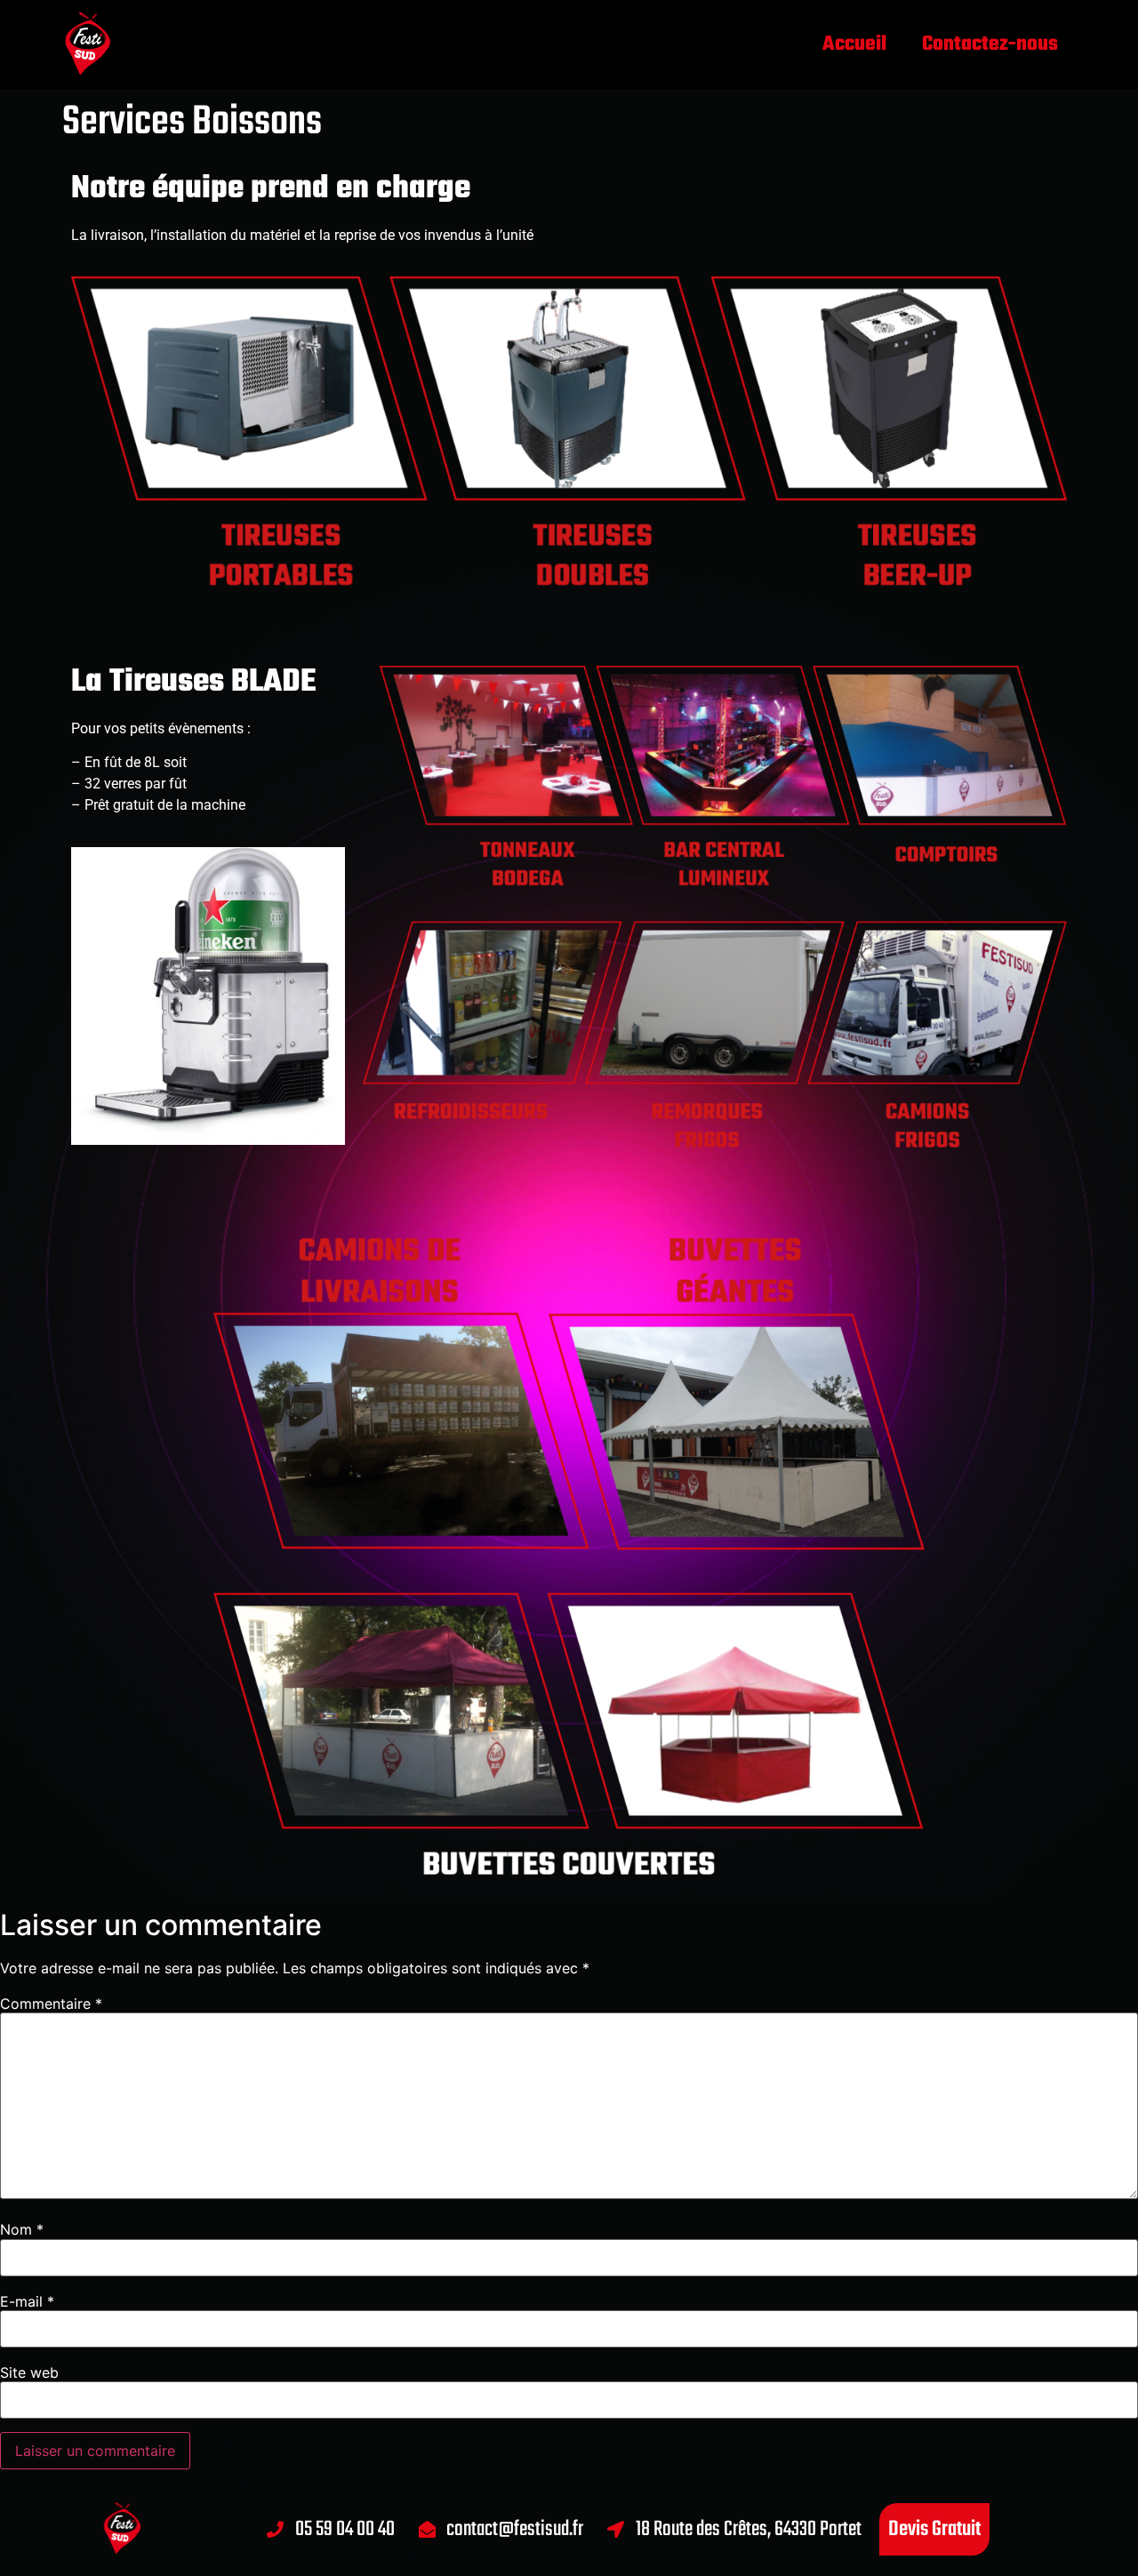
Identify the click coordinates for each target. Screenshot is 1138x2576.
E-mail (27, 2301)
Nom (22, 2229)
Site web (29, 2372)
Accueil (854, 44)
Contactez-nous (990, 44)
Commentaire (51, 2004)
